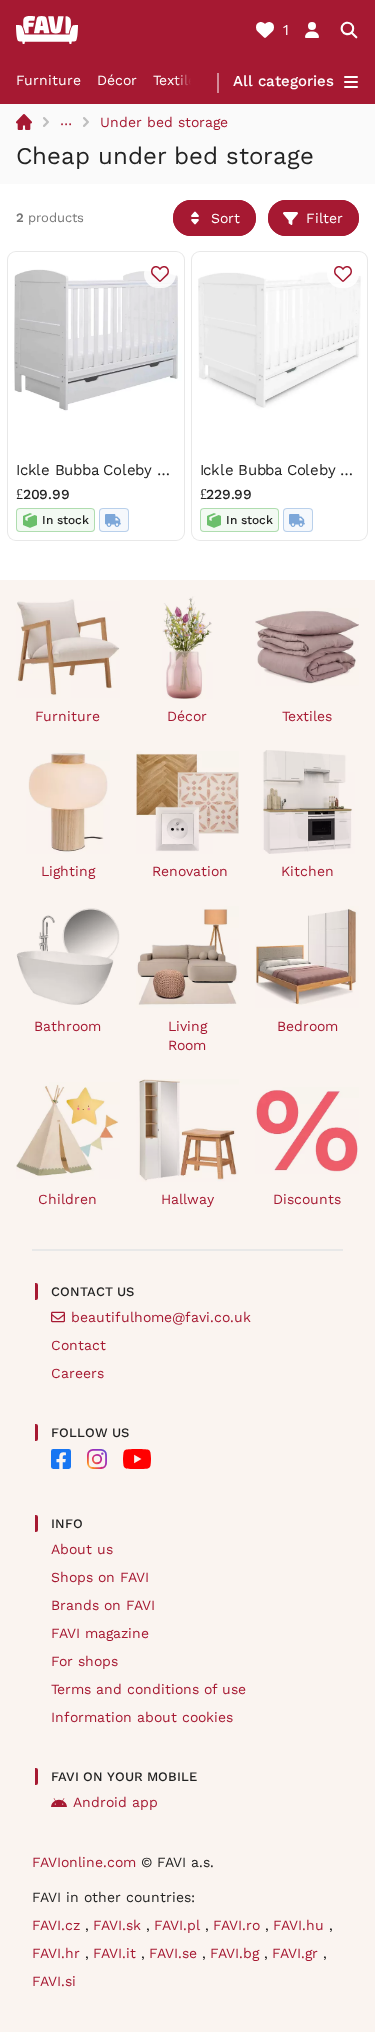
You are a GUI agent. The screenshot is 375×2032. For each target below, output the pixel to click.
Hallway (187, 1199)
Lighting (68, 871)
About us (82, 1549)
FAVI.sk (119, 1925)
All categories (283, 81)
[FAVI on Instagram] (97, 1459)
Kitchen (307, 871)
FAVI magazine (100, 1633)
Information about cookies (142, 1717)
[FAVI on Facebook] (61, 1459)
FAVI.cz (58, 1925)
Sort (225, 218)
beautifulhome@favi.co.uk (161, 1317)
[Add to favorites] (160, 274)
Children (67, 1199)
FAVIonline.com (84, 1862)
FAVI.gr (297, 1953)
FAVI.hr (58, 1953)
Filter (324, 218)
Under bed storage (164, 122)
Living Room (187, 1035)
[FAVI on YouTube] (137, 1459)
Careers (77, 1373)
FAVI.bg (237, 1953)
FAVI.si (54, 1981)
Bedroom (307, 1026)
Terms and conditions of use (148, 1689)
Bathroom (67, 1026)
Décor (117, 80)
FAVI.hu (301, 1925)
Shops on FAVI (100, 1577)
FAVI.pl (179, 1925)
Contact (78, 1345)
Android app (115, 1802)
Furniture (48, 80)
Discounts (307, 1199)
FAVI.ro (239, 1925)
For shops (84, 1661)
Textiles (178, 80)
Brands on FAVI (103, 1605)
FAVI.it (117, 1953)
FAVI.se (175, 1953)
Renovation (190, 871)
